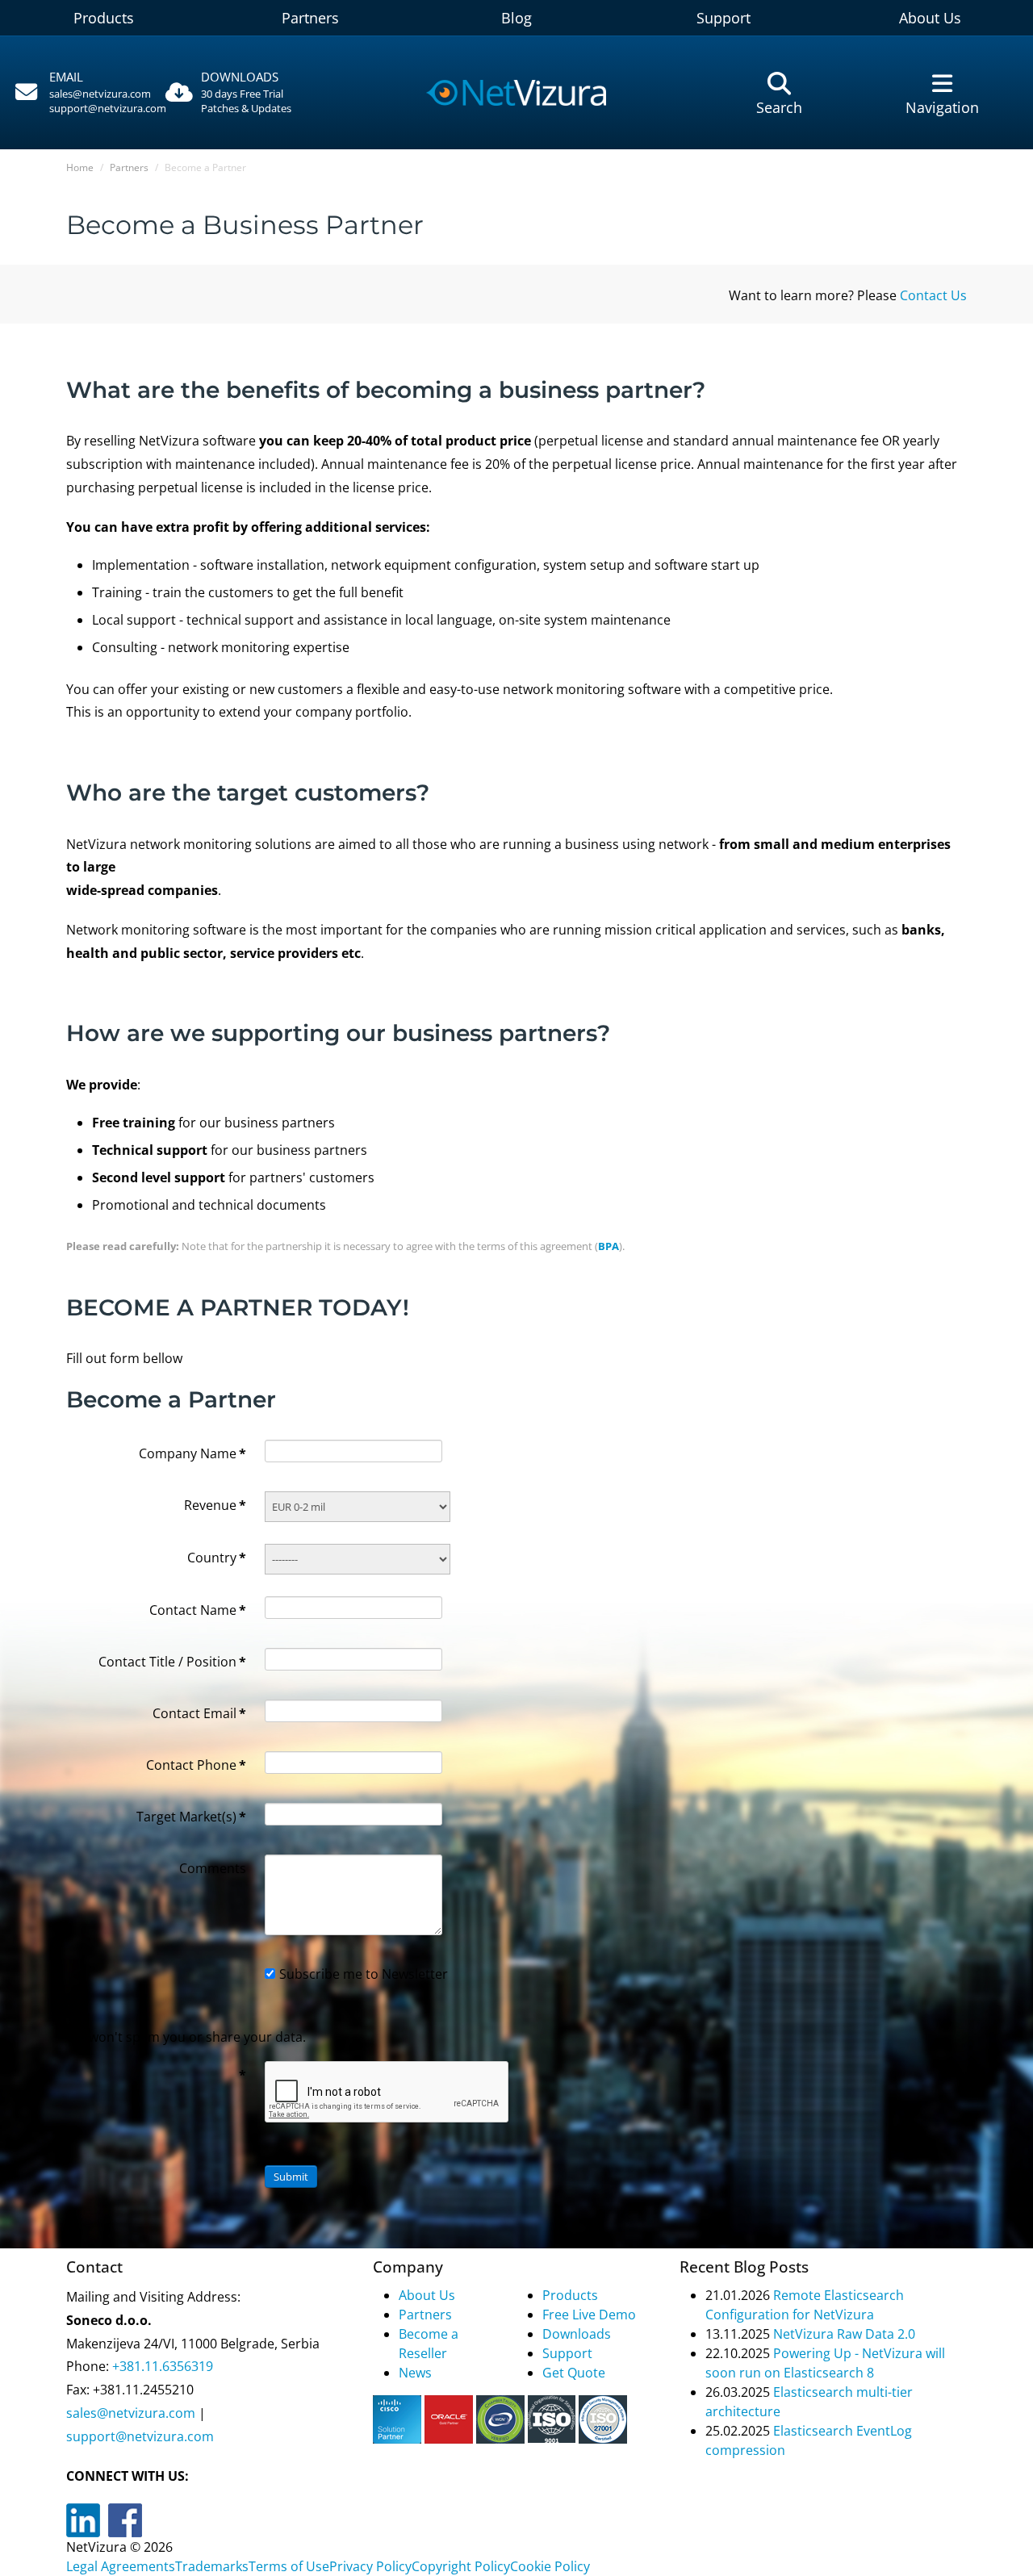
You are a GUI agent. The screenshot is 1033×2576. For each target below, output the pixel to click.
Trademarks (212, 2566)
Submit (291, 2177)
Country (217, 1558)
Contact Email (199, 1713)
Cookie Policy (550, 2566)
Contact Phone (196, 1765)
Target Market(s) (191, 1817)
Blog (516, 18)
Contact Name (198, 1610)
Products (104, 18)
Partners (310, 18)
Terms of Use (289, 2566)
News (415, 2373)
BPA (609, 1246)
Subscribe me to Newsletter (364, 1974)
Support (724, 18)
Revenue (215, 1505)
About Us (930, 18)
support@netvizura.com (108, 108)
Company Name (192, 1453)
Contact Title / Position (172, 1662)
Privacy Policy (370, 2566)
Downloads (577, 2334)
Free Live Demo (589, 2315)
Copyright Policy (461, 2566)
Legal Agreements (121, 2566)
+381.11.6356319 (161, 2366)
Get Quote (574, 2373)
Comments (213, 1868)
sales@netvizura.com (100, 94)
